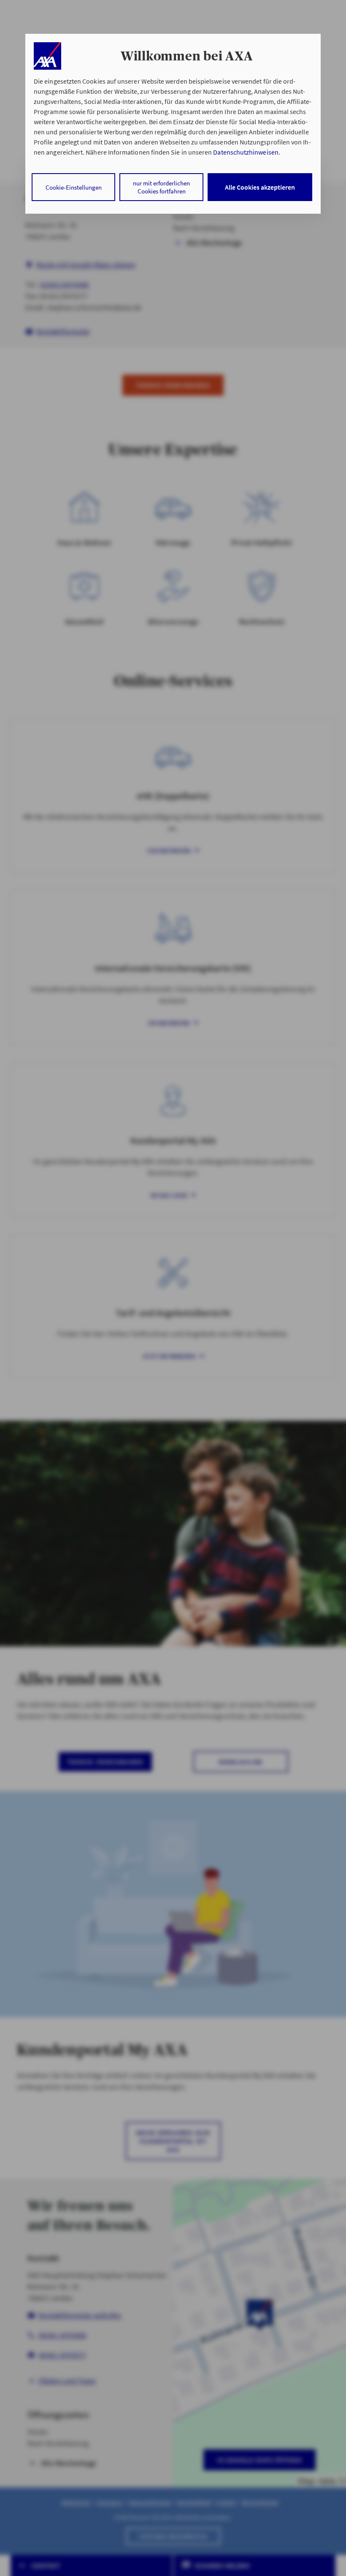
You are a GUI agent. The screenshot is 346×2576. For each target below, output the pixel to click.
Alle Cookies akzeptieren (260, 187)
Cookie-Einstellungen (74, 187)
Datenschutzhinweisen (246, 152)
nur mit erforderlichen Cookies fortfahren (161, 187)
